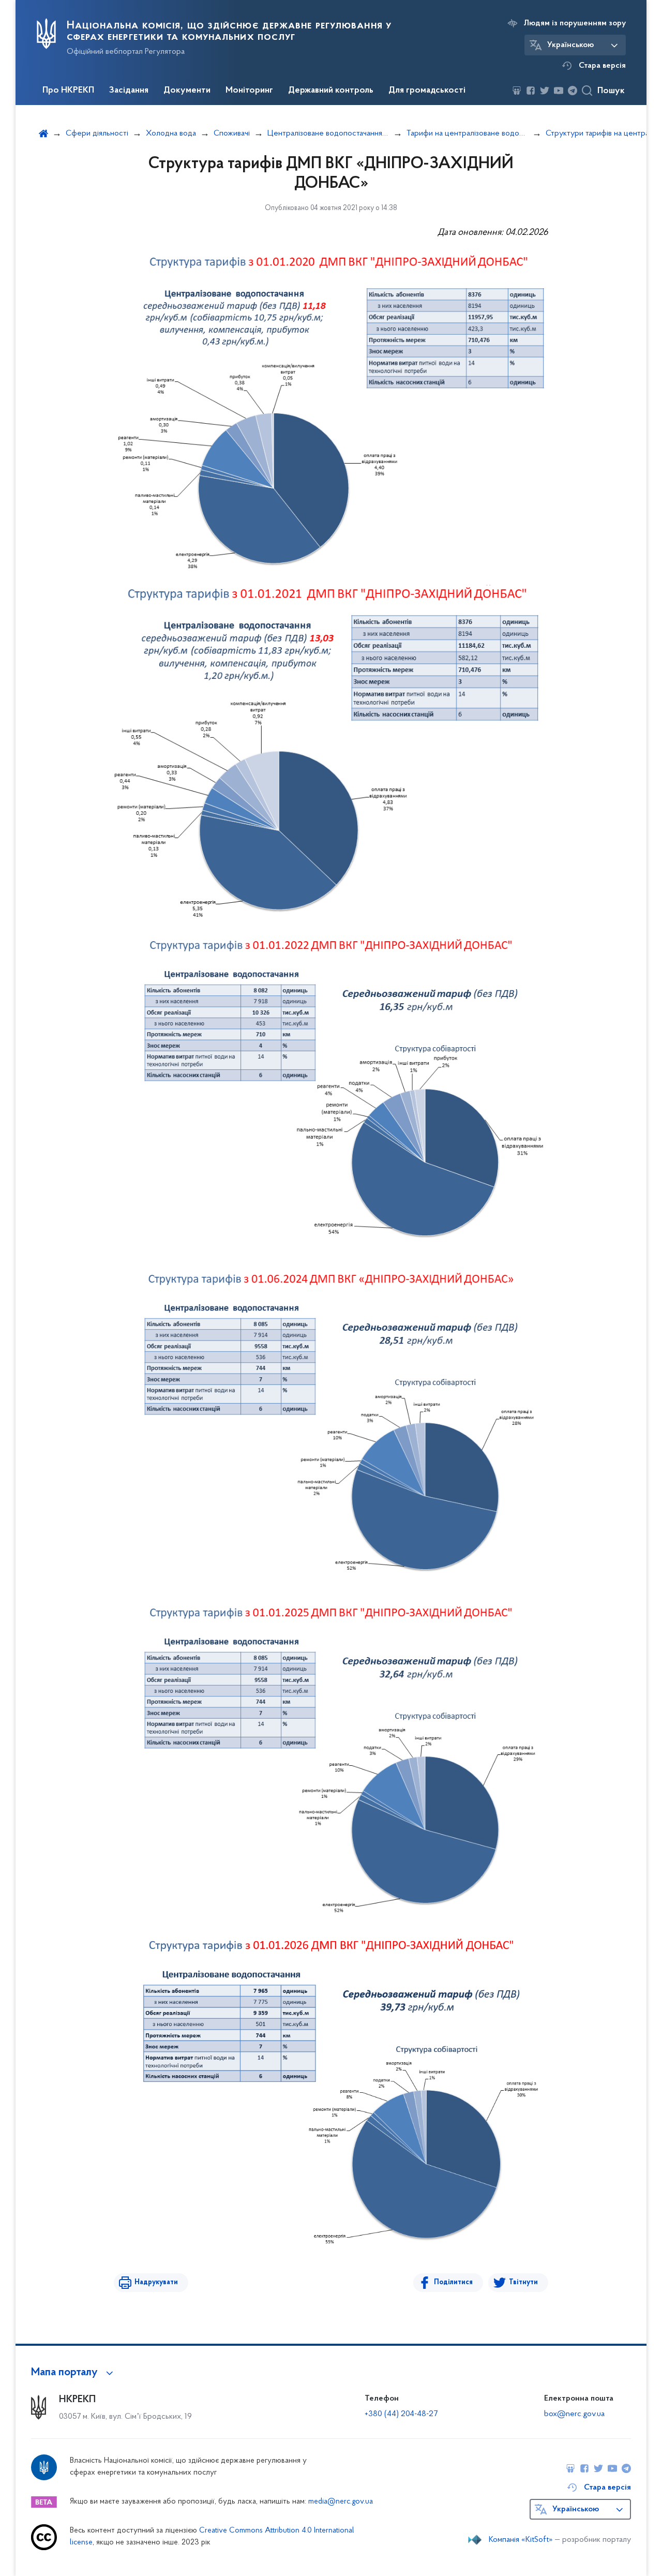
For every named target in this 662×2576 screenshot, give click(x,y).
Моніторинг (249, 91)
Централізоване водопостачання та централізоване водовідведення (328, 133)
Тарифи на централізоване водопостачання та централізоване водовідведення (467, 133)
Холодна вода (171, 133)
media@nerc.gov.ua (341, 2502)
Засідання (129, 91)
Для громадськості (427, 91)
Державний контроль (331, 91)
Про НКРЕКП (68, 91)
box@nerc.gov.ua (574, 2414)
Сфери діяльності (97, 133)
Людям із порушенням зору (575, 23)
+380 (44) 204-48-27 (401, 2414)
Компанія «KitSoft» (521, 2540)
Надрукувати (156, 2282)
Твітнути (523, 2282)
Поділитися (453, 2282)
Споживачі (232, 133)
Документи (187, 91)
